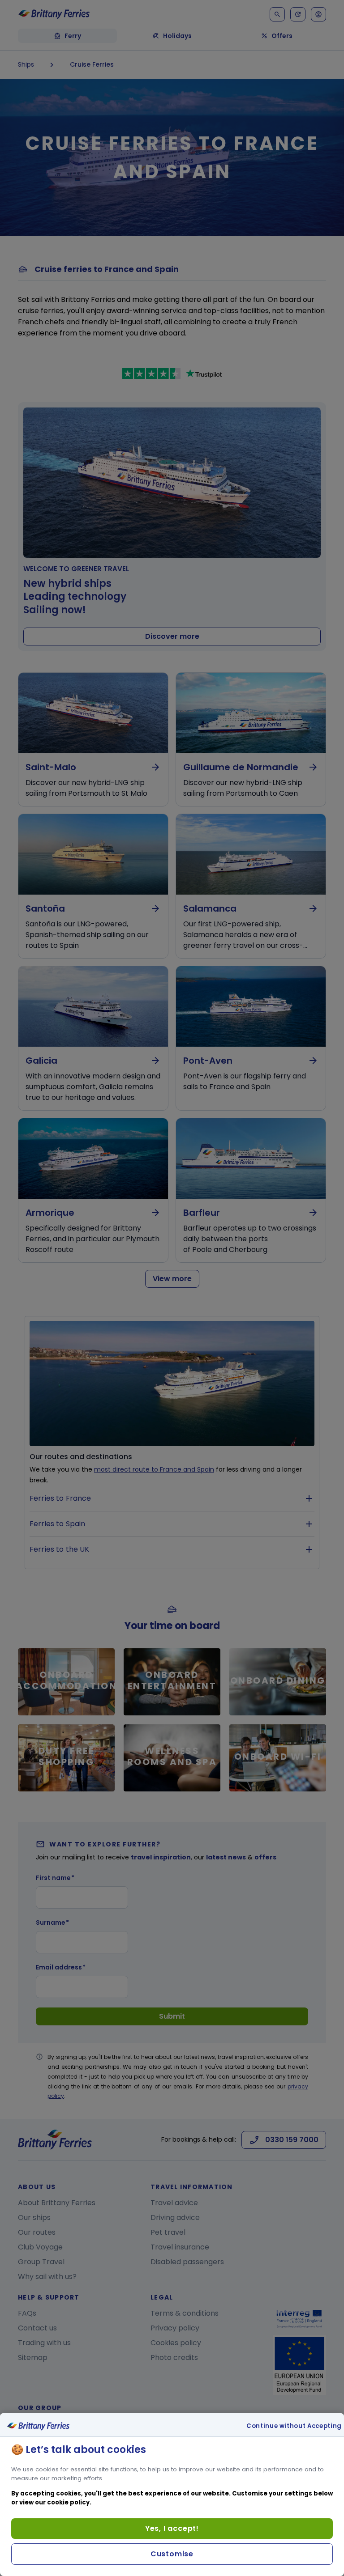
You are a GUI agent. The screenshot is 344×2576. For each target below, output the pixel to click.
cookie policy (68, 2502)
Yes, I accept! (172, 2528)
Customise (172, 2554)
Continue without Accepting (294, 2426)
